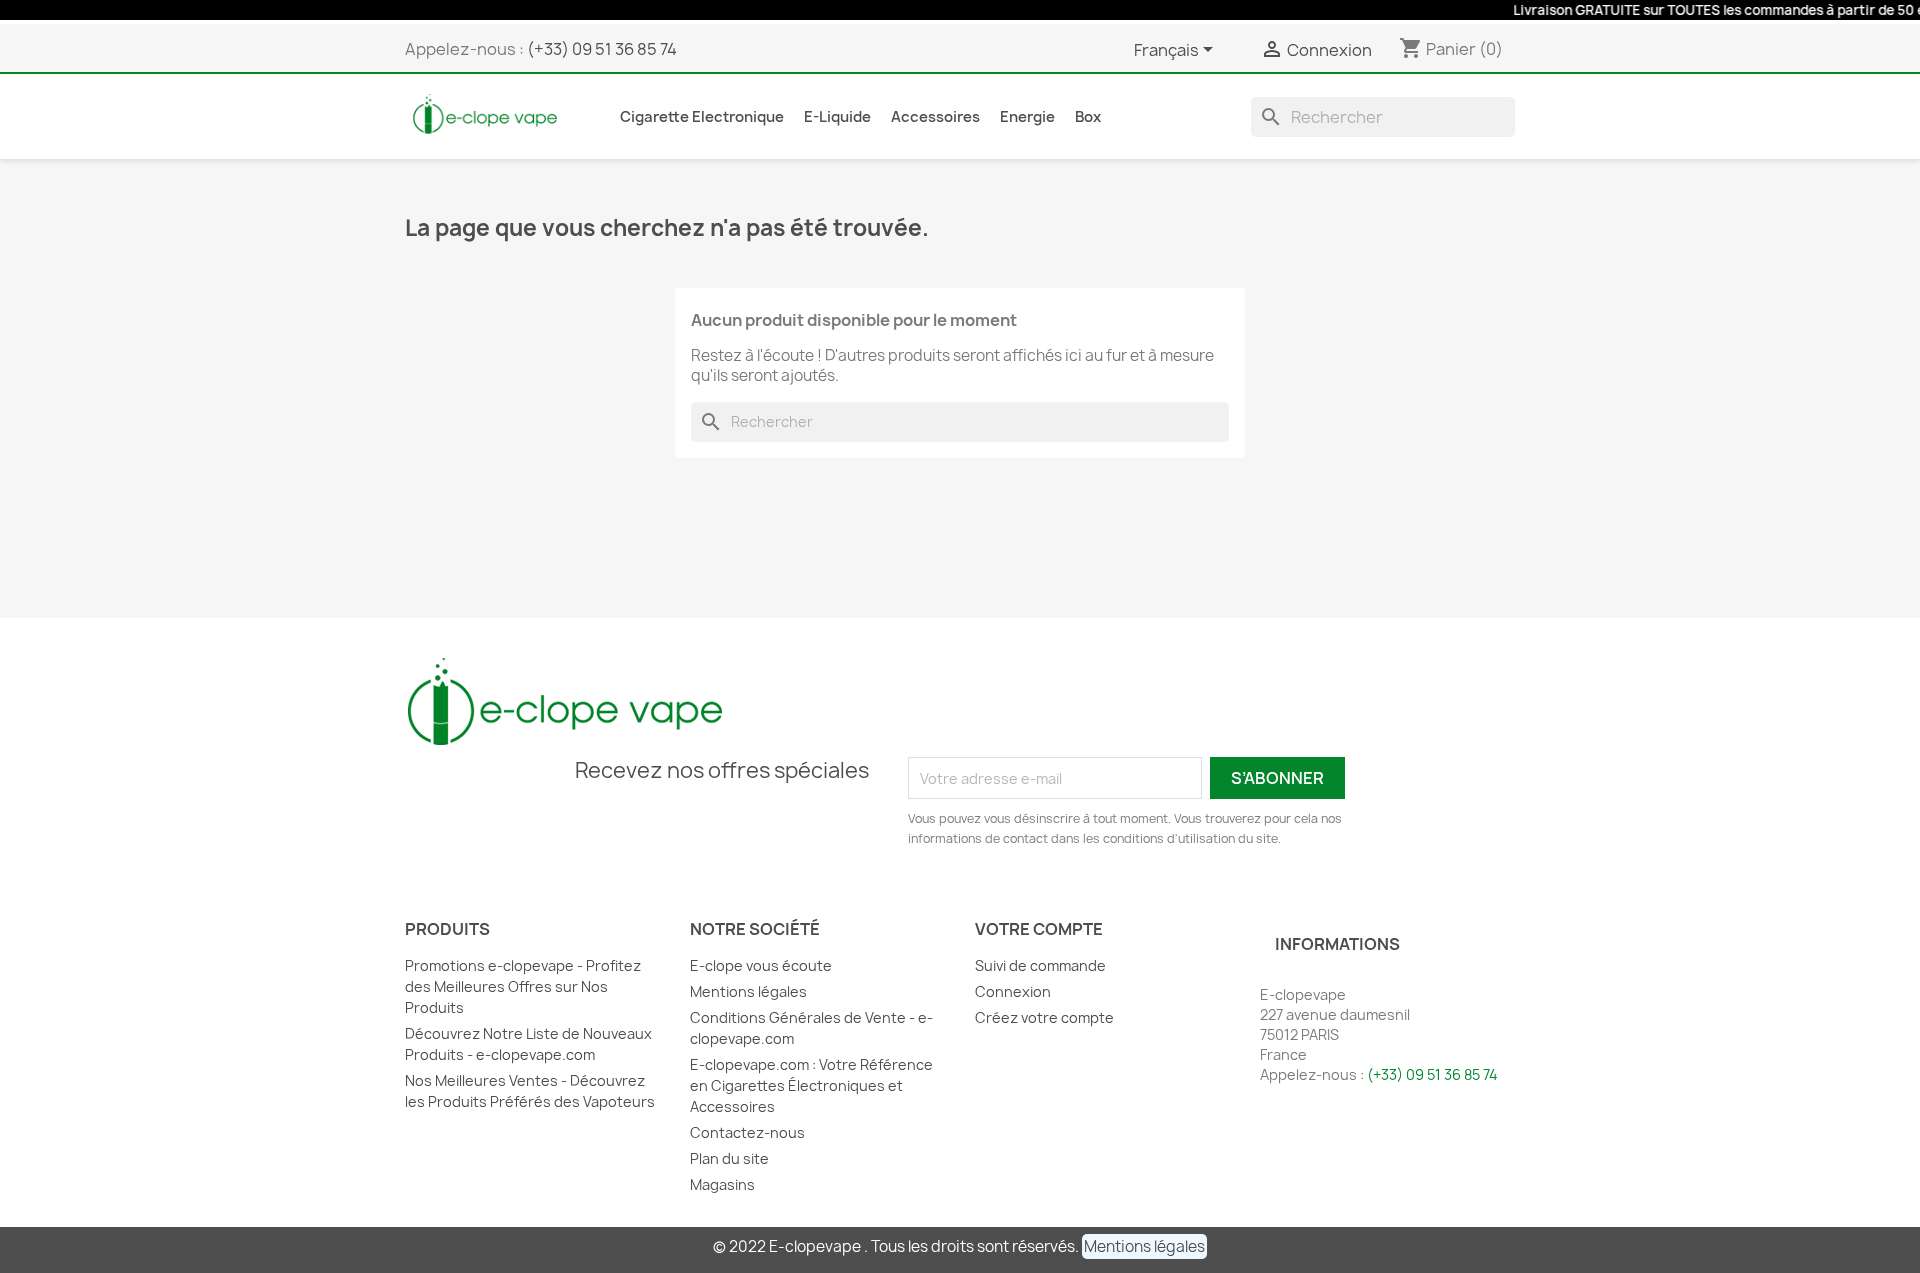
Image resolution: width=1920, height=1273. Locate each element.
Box (1088, 117)
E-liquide (837, 117)
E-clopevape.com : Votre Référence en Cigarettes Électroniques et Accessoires (811, 1085)
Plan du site (729, 1158)
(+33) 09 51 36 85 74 (602, 49)
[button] (1144, 1246)
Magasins (722, 1184)
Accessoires (935, 117)
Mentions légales (748, 991)
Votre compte (1039, 929)
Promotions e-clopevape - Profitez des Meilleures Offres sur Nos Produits (523, 986)
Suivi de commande (1040, 965)
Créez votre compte (1044, 1017)
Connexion (1013, 991)
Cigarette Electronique (702, 117)
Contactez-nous (747, 1132)
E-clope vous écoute (761, 965)
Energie (1027, 117)
